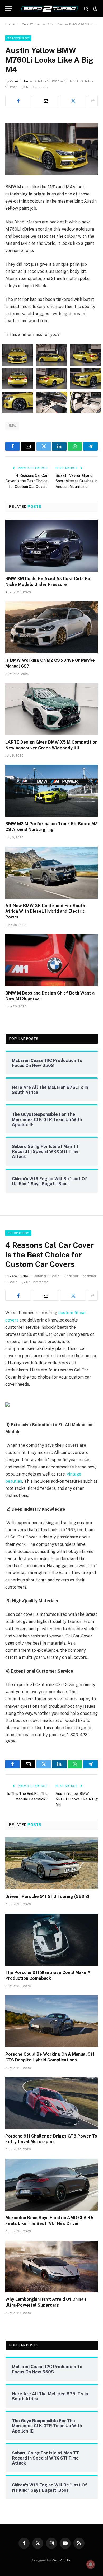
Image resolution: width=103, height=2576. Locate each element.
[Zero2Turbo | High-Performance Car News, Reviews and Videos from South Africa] (50, 9)
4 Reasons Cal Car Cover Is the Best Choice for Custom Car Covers (27, 481)
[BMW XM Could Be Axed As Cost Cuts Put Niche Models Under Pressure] (51, 546)
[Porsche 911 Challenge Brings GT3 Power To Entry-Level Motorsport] (51, 2103)
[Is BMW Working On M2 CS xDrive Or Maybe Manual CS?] (51, 627)
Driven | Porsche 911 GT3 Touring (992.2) (47, 1896)
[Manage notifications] (91, 2564)
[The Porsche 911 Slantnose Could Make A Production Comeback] (51, 1940)
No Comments (37, 87)
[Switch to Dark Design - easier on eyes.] (95, 9)
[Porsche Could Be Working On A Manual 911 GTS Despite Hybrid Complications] (51, 2021)
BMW (12, 426)
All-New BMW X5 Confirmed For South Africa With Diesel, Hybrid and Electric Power (45, 911)
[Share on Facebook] (18, 101)
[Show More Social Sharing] (93, 101)
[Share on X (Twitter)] (73, 101)
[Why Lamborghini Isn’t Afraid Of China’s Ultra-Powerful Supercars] (51, 2267)
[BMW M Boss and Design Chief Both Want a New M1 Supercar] (51, 960)
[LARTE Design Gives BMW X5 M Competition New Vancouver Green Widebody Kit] (51, 709)
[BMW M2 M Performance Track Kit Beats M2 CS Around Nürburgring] (51, 791)
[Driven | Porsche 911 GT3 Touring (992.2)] (51, 1863)
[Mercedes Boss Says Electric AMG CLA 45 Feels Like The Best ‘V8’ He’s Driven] (51, 2185)
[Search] (86, 9)
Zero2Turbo (18, 38)
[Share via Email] (46, 101)
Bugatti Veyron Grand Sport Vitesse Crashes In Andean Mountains (76, 481)
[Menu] (9, 9)
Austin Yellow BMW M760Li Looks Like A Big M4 (77, 1799)
